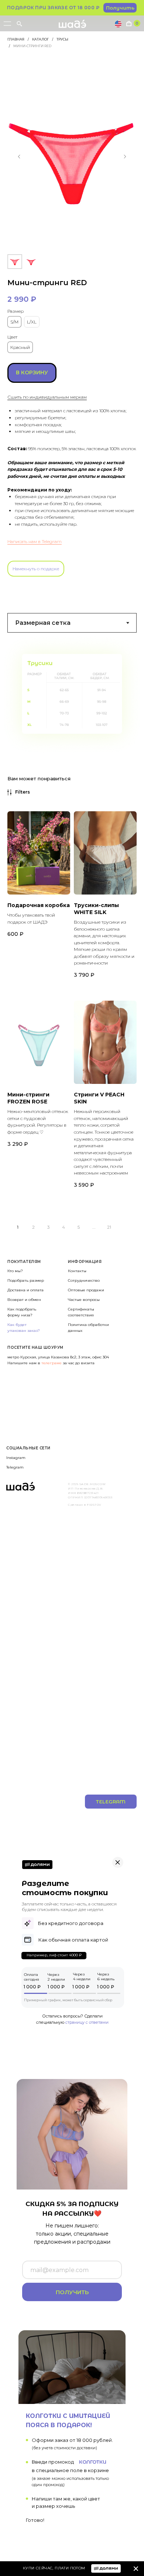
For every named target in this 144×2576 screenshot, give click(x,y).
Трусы (62, 39)
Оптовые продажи (86, 1290)
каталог (40, 39)
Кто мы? (15, 1271)
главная (16, 39)
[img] (136, 2569)
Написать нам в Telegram (35, 541)
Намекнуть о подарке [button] (36, 569)
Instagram (16, 1458)
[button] (120, 8)
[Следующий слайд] (125, 157)
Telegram (15, 1467)
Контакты (77, 1271)
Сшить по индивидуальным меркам (47, 397)
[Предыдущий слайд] (19, 157)
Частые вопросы (84, 1300)
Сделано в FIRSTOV (85, 1505)
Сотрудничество (84, 1280)
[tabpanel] (72, 694)
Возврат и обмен (24, 1300)
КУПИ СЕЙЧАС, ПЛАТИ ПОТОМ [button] (54, 2568)
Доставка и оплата (25, 1290)
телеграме (52, 1363)
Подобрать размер (26, 1280)
